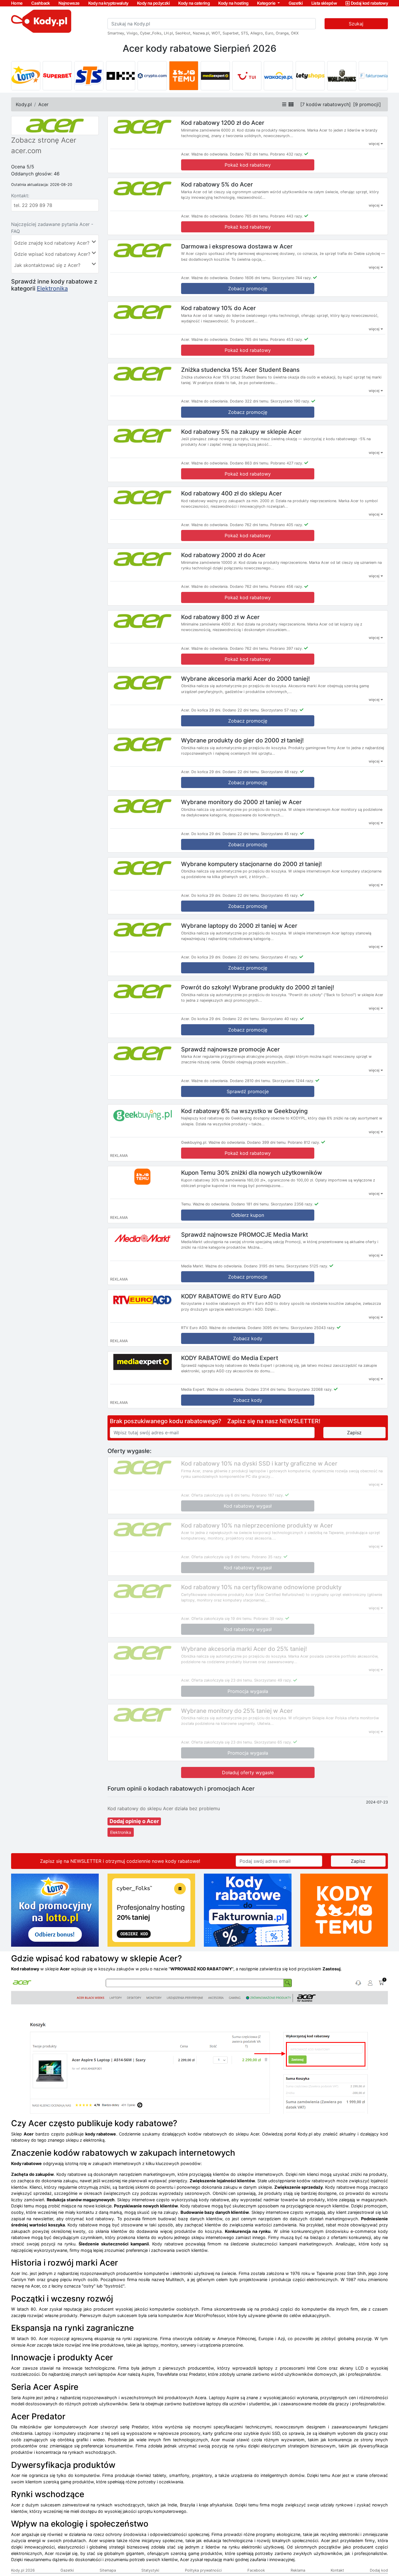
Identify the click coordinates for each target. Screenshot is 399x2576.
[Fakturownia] (373, 76)
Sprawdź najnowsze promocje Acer (230, 1049)
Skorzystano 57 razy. (280, 710)
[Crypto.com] (152, 76)
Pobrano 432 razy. (287, 154)
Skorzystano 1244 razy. (293, 1081)
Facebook (256, 2570)
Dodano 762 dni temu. (249, 154)
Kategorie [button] (267, 3)
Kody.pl (24, 104)
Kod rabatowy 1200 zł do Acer (223, 123)
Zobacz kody (248, 1338)
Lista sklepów (324, 3)
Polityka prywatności (203, 2570)
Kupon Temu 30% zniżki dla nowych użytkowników (252, 1173)
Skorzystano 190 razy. (290, 401)
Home (17, 3)
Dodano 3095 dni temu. (269, 1328)
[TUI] (247, 76)
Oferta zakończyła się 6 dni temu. (221, 1495)
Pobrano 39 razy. (269, 1619)
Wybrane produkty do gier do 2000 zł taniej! (242, 740)
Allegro (257, 33)
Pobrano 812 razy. (304, 1142)
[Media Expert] (215, 76)
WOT (216, 33)
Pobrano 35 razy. (267, 1557)
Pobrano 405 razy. (287, 525)
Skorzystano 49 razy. (273, 1680)
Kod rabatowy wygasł (248, 1506)
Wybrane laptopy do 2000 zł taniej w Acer (239, 926)
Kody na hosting (233, 3)
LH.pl (168, 33)
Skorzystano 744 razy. (292, 278)
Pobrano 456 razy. (287, 586)
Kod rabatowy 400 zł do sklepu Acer (231, 493)
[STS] (89, 76)
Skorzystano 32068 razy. (310, 1389)
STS (244, 33)
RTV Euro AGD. (195, 1328)
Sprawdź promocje (248, 1091)
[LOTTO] (26, 76)
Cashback (41, 3)
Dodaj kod (379, 2570)
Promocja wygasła (248, 1691)
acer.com (26, 151)
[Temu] (184, 76)
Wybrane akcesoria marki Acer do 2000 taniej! (246, 678)
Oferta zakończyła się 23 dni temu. (222, 1680)
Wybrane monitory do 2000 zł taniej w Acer (241, 802)
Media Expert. (193, 1389)
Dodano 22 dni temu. (241, 710)
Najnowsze (69, 3)
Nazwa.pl (201, 33)
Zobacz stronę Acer (44, 140)
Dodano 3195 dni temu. (264, 1266)
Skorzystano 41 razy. (280, 957)
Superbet (231, 33)
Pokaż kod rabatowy (248, 165)
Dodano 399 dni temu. (267, 1142)
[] (326, 104)
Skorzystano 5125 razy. (307, 1266)
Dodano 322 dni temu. (250, 401)
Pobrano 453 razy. (287, 340)
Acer (43, 104)
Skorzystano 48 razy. (280, 772)
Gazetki (296, 3)
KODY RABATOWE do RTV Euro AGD (231, 1296)
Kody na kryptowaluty (108, 3)
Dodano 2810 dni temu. (250, 1081)
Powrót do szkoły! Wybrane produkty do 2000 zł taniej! (258, 987)
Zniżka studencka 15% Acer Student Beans (240, 370)
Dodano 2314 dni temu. (266, 1389)
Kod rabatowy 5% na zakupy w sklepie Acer (241, 431)
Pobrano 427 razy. (287, 463)
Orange (282, 33)
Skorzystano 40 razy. (280, 1019)
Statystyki (150, 2570)
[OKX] (121, 76)
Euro (269, 33)
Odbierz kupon (248, 1215)
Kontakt (337, 2570)
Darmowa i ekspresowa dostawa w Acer (237, 246)
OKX (295, 33)
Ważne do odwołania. (210, 154)
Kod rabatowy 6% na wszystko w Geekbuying (244, 1111)
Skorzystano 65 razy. (273, 1742)
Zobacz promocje (248, 1277)
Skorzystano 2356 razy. (292, 1204)
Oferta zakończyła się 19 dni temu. (222, 1619)
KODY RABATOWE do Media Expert (230, 1358)
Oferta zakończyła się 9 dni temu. (221, 1557)
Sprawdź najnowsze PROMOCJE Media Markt (244, 1234)
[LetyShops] (310, 76)
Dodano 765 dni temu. (249, 216)
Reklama (298, 2570)
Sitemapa (108, 2570)
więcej (375, 144)
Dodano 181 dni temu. (250, 1204)
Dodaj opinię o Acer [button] (134, 1821)
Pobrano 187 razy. (268, 1495)
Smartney (116, 33)
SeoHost (183, 33)
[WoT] (342, 76)
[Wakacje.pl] (278, 76)
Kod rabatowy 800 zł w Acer (220, 617)
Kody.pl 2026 (23, 2570)
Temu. (186, 1204)
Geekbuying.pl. (194, 1142)
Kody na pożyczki (153, 3)
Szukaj (356, 24)
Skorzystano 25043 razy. (313, 1328)
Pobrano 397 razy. (287, 648)
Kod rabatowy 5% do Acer (217, 184)
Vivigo (132, 33)
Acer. (186, 154)
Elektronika (52, 288)
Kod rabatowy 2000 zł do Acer (223, 555)
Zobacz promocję (248, 288)
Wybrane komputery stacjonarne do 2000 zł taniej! (251, 864)
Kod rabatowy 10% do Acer (218, 308)
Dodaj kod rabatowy (369, 3)
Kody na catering (194, 3)
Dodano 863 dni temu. (250, 463)
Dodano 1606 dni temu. (250, 278)
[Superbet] (57, 76)
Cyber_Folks (151, 33)
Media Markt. (193, 1266)
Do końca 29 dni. (206, 710)
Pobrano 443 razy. (287, 216)
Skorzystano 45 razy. (280, 834)
